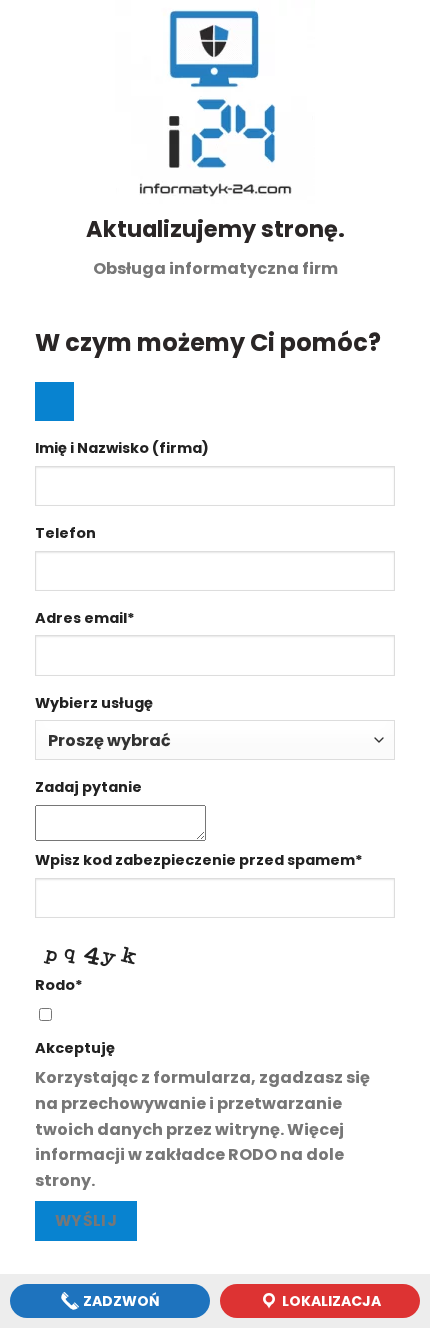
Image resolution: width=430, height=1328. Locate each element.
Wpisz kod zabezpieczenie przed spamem (199, 860)
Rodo (59, 985)
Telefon (65, 533)
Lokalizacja (330, 1301)
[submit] (54, 401)
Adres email (85, 618)
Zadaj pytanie (88, 787)
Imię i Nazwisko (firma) (122, 448)
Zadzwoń (120, 1301)
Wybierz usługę (94, 703)
